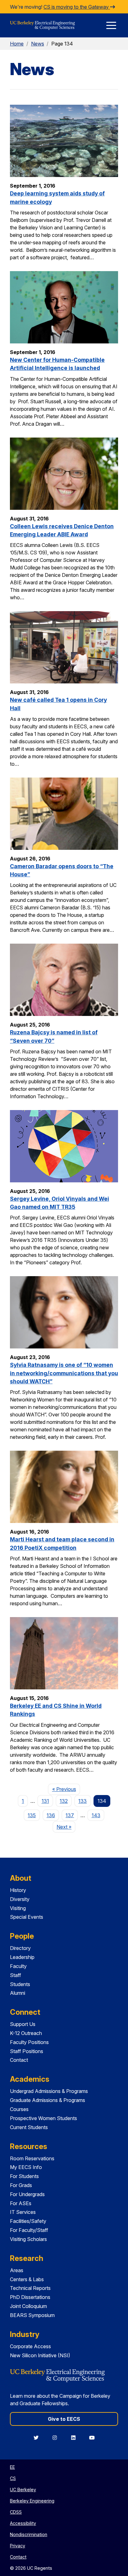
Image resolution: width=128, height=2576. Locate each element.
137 (70, 1815)
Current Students (29, 2127)
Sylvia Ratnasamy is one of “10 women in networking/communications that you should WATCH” (64, 1373)
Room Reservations (32, 2158)
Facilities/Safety (28, 2221)
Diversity (20, 1899)
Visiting (18, 1908)
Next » (66, 1827)
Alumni (18, 1993)
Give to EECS (64, 2419)
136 (51, 1815)
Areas (17, 2270)
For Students (24, 2176)
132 (64, 1801)
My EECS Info (26, 2167)
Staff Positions (27, 2051)
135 (32, 1815)
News (38, 44)
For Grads (21, 2185)
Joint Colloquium (28, 2306)
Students (20, 1984)
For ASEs (21, 2203)
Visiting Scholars (28, 2239)
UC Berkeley (23, 2490)
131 (45, 1801)
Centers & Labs (27, 2279)
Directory (20, 1948)
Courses (19, 2109)
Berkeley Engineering (32, 2501)
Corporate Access (30, 2346)
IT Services (23, 2212)
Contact (19, 2060)
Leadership (22, 1957)
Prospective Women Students (43, 2118)
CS (13, 2478)
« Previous (66, 1789)
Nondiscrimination (29, 2534)
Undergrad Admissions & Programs (49, 2091)
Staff (16, 1975)
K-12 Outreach (26, 2033)
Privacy (18, 2546)
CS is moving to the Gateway (77, 7)
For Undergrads (27, 2194)
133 (82, 1801)
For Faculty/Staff (29, 2230)
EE (12, 2467)
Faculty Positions (29, 2042)
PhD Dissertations (30, 2297)
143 (96, 1815)
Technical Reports (30, 2288)
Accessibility (23, 2523)
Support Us (23, 2024)
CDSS (16, 2512)
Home (17, 44)
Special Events (27, 1917)
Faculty (18, 1966)
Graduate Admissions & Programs (48, 2100)
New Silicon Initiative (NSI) (40, 2355)
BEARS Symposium (32, 2315)
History (18, 1890)
